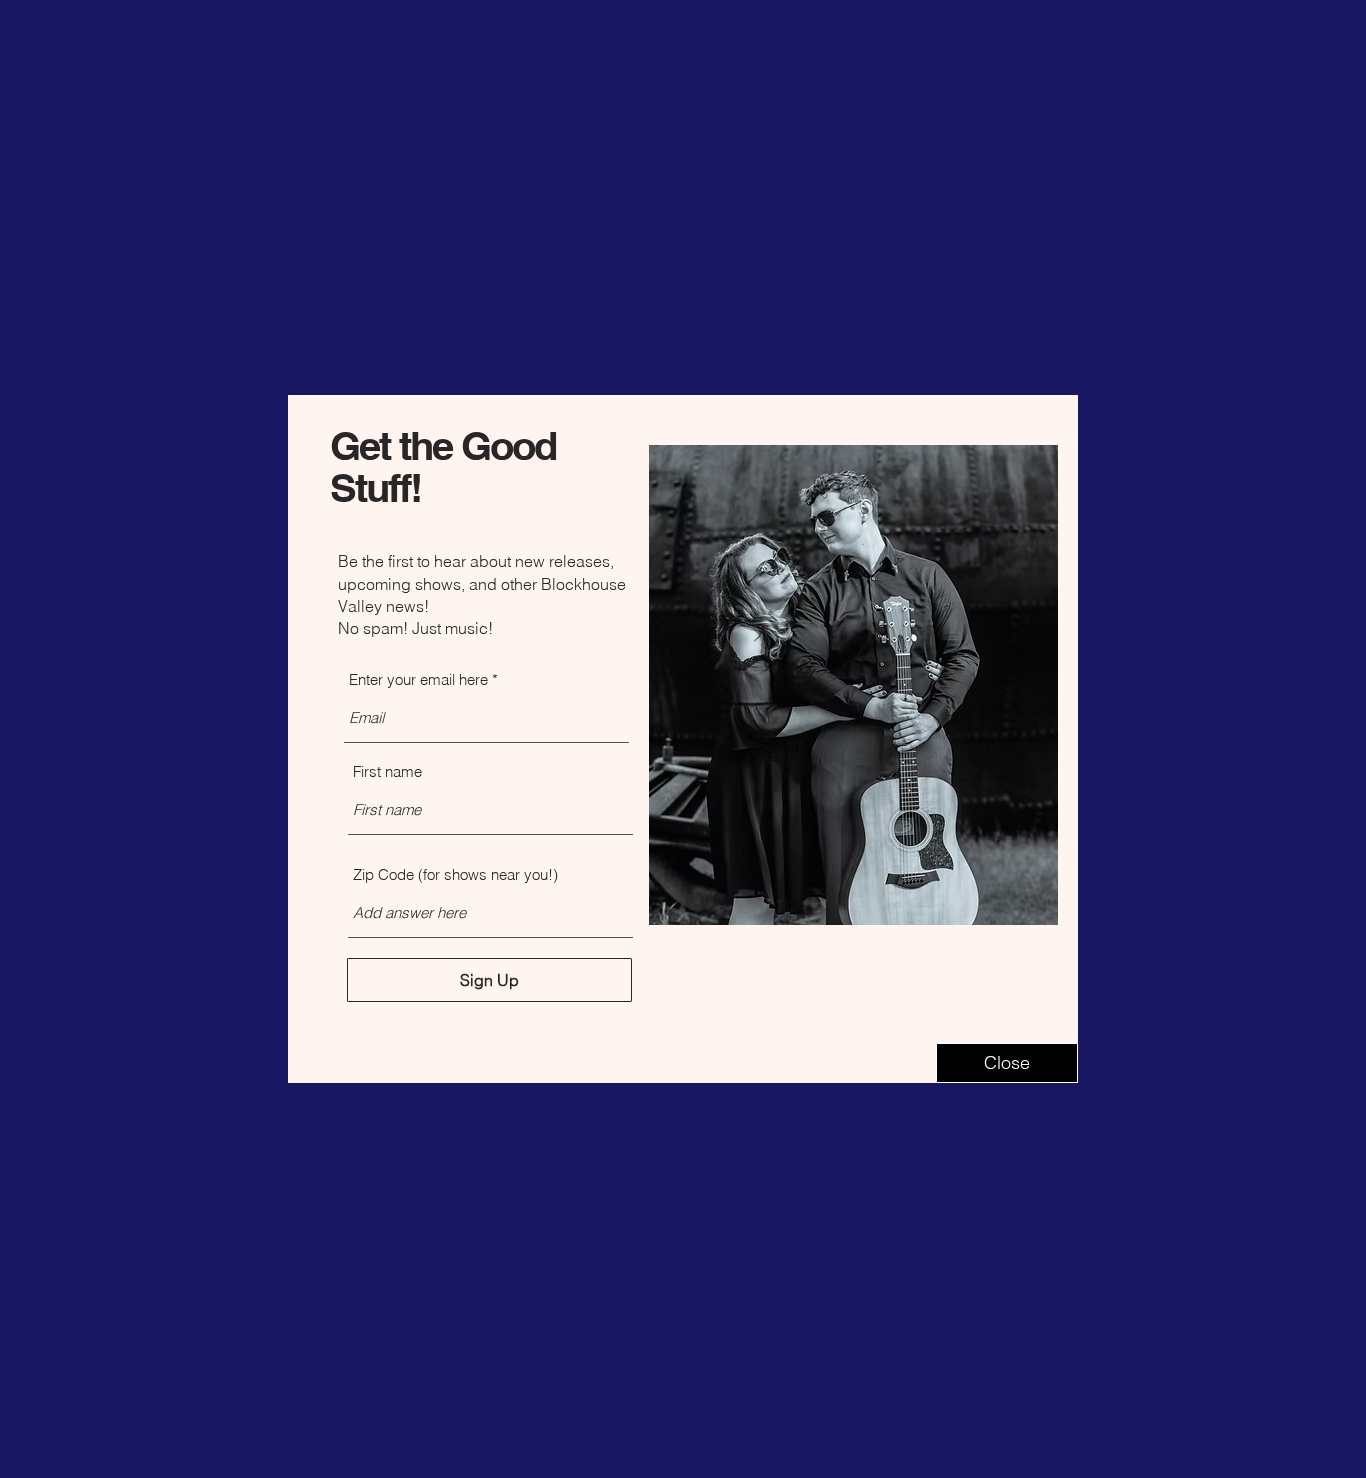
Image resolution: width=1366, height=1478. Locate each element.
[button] (1007, 1063)
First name (387, 771)
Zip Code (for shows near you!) (455, 874)
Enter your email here (418, 679)
